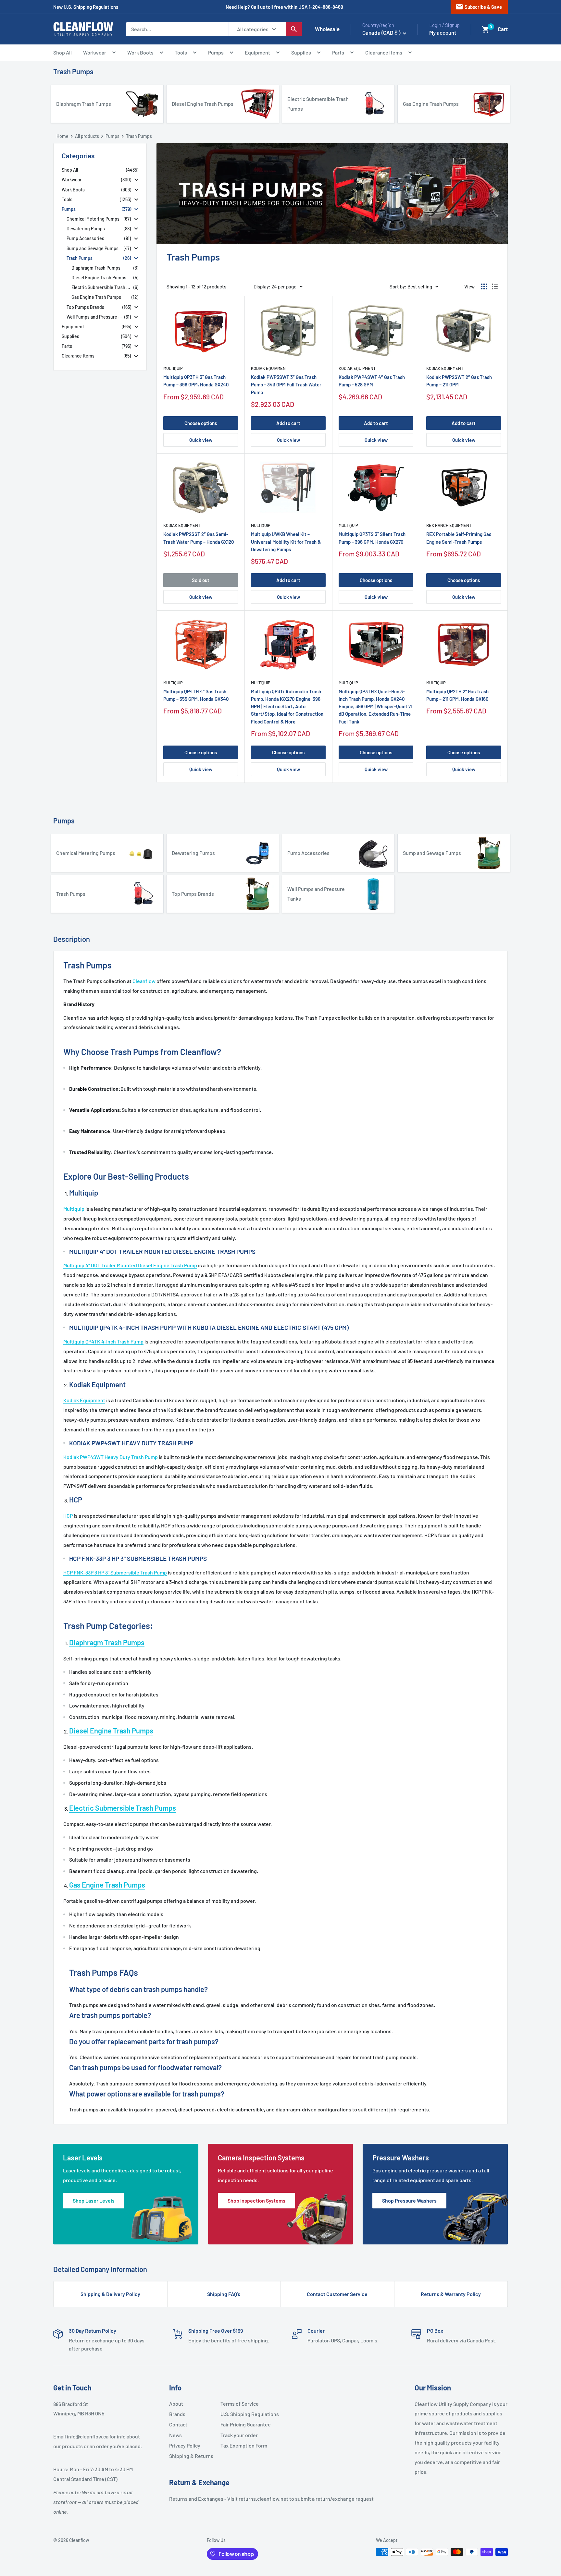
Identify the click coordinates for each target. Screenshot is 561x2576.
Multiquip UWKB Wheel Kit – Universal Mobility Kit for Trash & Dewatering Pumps (286, 542)
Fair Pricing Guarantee (243, 2424)
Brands (177, 2414)
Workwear (95, 52)
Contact (178, 2424)
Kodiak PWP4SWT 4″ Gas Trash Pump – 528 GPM (372, 381)
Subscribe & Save (479, 7)
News (175, 2435)
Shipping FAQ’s (224, 2294)
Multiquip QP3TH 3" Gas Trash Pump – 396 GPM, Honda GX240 (196, 381)
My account (443, 32)
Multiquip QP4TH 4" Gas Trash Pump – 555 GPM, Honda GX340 (196, 695)
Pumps (216, 52)
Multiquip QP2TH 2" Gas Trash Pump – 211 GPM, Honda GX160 (457, 695)
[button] (486, 30)
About (176, 2404)
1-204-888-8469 (326, 7)
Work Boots (140, 52)
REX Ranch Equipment (449, 525)
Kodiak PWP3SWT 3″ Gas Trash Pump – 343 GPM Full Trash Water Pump (286, 385)
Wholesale (327, 29)
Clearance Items (384, 52)
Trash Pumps (73, 71)
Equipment (257, 52)
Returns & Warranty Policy (451, 2294)
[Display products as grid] (484, 286)
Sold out (201, 580)
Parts (338, 52)
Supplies (301, 52)
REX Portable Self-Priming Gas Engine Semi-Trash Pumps (459, 538)
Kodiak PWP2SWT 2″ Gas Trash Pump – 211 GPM (459, 381)
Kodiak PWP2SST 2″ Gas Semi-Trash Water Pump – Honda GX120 (199, 538)
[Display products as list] (495, 286)
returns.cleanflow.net (263, 2499)
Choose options (201, 423)
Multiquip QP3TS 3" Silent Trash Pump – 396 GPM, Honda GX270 (372, 538)
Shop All (62, 52)
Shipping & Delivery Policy (110, 2294)
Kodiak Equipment (269, 368)
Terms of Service (240, 2404)
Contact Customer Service (337, 2294)
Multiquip (173, 368)
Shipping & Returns (191, 2456)
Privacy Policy (185, 2445)
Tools (181, 52)
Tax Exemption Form (243, 2445)
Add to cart (288, 423)
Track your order (239, 2435)
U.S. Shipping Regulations (243, 2414)
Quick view (201, 440)
